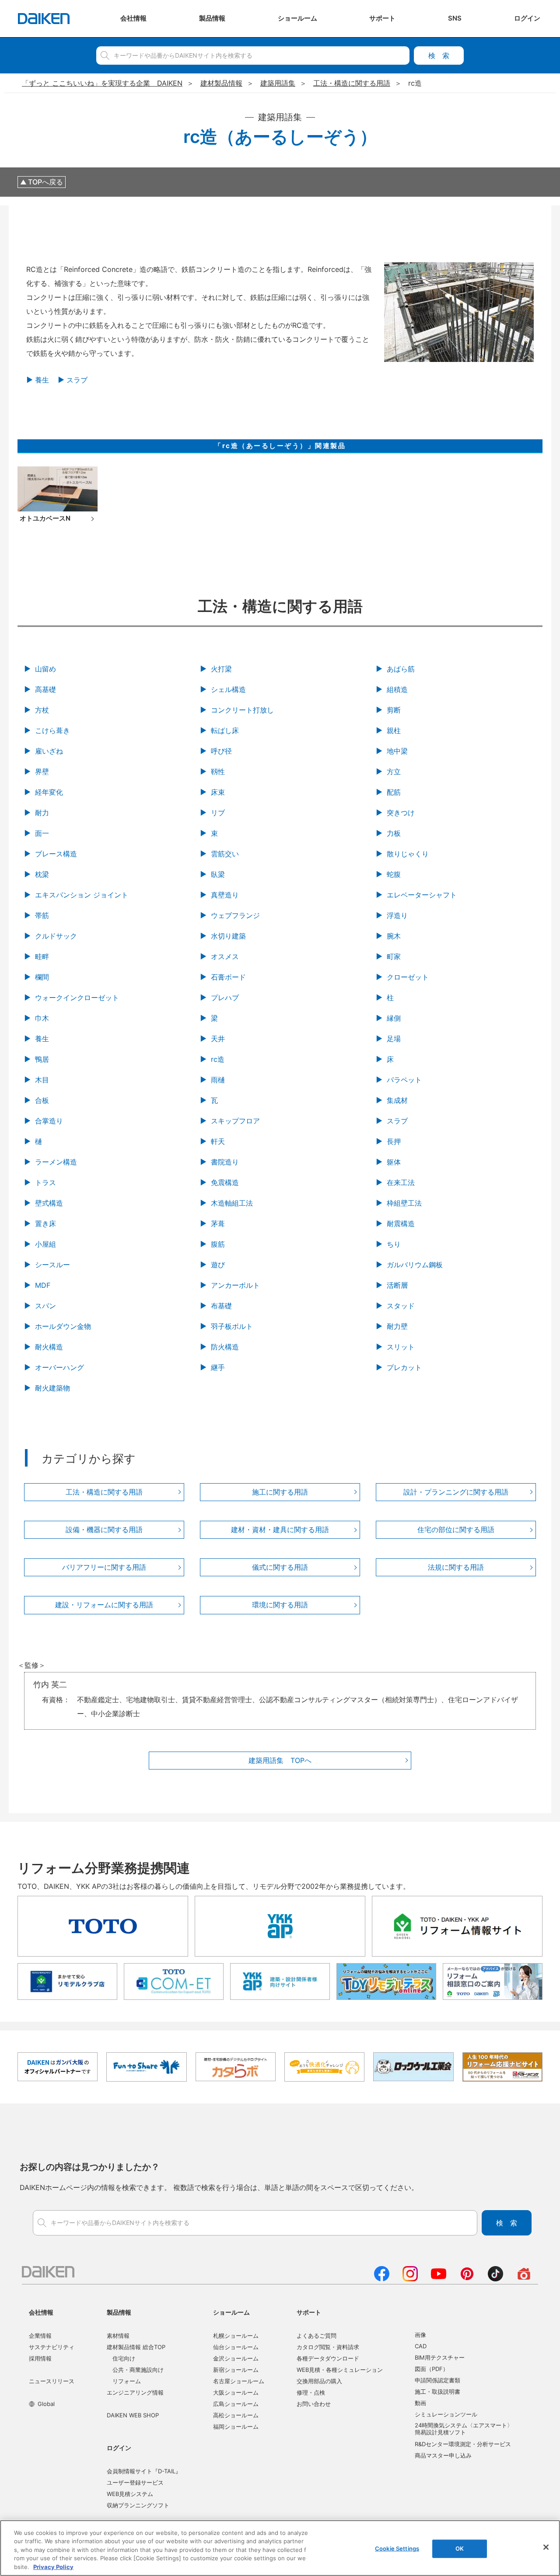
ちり (394, 1244)
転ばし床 (225, 730)
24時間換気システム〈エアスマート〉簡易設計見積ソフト (464, 2429)
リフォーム (127, 2381)
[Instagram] (410, 2279)
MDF (43, 1285)
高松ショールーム (236, 2415)
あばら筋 (401, 669)
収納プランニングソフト (138, 2505)
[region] (280, 2548)
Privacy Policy (53, 2567)
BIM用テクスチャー (440, 2357)
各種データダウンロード (328, 2358)
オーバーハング (59, 1367)
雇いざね (49, 751)
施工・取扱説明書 (437, 2392)
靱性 (218, 772)
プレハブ (225, 998)
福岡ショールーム (236, 2427)
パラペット (404, 1080)
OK (460, 2548)
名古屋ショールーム (239, 2381)
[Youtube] (439, 2279)
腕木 (394, 936)
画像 (420, 2335)
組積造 (397, 689)
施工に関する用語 (280, 1492)
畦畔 (42, 956)
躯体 (394, 1162)
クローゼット (408, 977)
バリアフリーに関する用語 (104, 1567)
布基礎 (221, 1306)
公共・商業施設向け (138, 2370)
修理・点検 (311, 2392)
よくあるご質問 (317, 2336)
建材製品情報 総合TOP (136, 2347)
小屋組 (45, 1244)
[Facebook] (382, 2279)
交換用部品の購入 (319, 2381)
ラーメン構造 (56, 1162)
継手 (218, 1367)
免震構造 (225, 1182)
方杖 (42, 710)
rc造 (218, 1059)
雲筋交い (225, 854)
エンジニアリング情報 (135, 2392)
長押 (394, 1141)
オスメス (225, 956)
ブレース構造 (56, 854)
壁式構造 (49, 1203)
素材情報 (118, 2336)
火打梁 (221, 669)
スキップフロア (235, 1121)
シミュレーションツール (446, 2414)
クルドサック (56, 936)
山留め (45, 669)
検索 (439, 56)
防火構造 (225, 1347)
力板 (394, 833)
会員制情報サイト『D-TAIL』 (144, 2471)
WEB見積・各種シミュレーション (340, 2370)
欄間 (42, 977)
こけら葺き (52, 730)
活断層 (397, 1285)
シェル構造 (228, 689)
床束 (218, 792)
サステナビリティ (52, 2347)
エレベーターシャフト (422, 895)
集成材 (397, 1100)
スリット (401, 1347)
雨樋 (218, 1080)
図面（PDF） (432, 2369)
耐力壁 (397, 1326)
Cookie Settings (397, 2548)
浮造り (397, 915)
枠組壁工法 (404, 1203)
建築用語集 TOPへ (280, 1760)
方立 (394, 772)
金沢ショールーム (236, 2358)
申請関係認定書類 (437, 2380)
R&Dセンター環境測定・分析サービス (463, 2444)
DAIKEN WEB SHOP (133, 2415)
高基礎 (45, 689)
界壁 (42, 772)
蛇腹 (394, 874)
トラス (45, 1182)
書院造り (225, 1162)
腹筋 (218, 1244)
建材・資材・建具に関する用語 (280, 1530)
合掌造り (49, 1121)
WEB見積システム (130, 2494)
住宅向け (124, 2358)
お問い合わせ (314, 2404)
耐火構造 (49, 1347)
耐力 (42, 813)
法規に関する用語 (456, 1567)
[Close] (546, 2547)
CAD (421, 2346)
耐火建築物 (52, 1388)
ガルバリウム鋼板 (415, 1265)
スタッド (401, 1306)
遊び (218, 1265)
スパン (45, 1306)
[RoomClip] (524, 2279)
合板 (42, 1100)
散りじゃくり (408, 854)
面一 (42, 833)
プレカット (404, 1367)
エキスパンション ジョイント (82, 895)
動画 (420, 2403)
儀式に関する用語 (280, 1567)
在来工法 (401, 1182)
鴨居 (42, 1059)
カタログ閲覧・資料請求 (328, 2347)
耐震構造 (401, 1224)
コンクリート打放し (242, 710)
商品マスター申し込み (443, 2455)
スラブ (77, 380)
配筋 (394, 792)
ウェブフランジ (235, 915)
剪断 (394, 710)
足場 (394, 1039)
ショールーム (231, 2312)
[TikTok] (495, 2279)
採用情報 (40, 2358)
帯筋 (42, 915)
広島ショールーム (236, 2404)
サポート (309, 2312)
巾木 (42, 1018)
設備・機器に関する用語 (104, 1530)
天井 (218, 1039)
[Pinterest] (467, 2279)
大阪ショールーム (236, 2392)
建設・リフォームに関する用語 (104, 1605)
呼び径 (221, 751)
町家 (394, 956)
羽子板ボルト (232, 1326)
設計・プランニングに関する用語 (456, 1492)
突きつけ (401, 813)
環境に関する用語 (280, 1605)
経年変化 (49, 792)
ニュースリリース (52, 2381)
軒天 (218, 1141)
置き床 (45, 1224)
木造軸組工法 (232, 1203)
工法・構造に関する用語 (104, 1492)
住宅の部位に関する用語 (456, 1530)
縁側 (394, 1018)
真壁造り (225, 895)
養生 (42, 380)
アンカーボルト (235, 1285)
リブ (218, 813)
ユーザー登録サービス (135, 2482)
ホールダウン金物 (63, 1326)
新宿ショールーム (236, 2370)
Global (46, 2404)
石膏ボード (228, 977)
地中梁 (397, 751)
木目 (42, 1080)
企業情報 (40, 2336)
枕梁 (42, 874)
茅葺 (218, 1224)
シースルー (52, 1265)
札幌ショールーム (236, 2336)
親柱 (394, 730)
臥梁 (218, 874)
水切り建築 (228, 936)
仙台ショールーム (236, 2347)
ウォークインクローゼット (77, 998)
